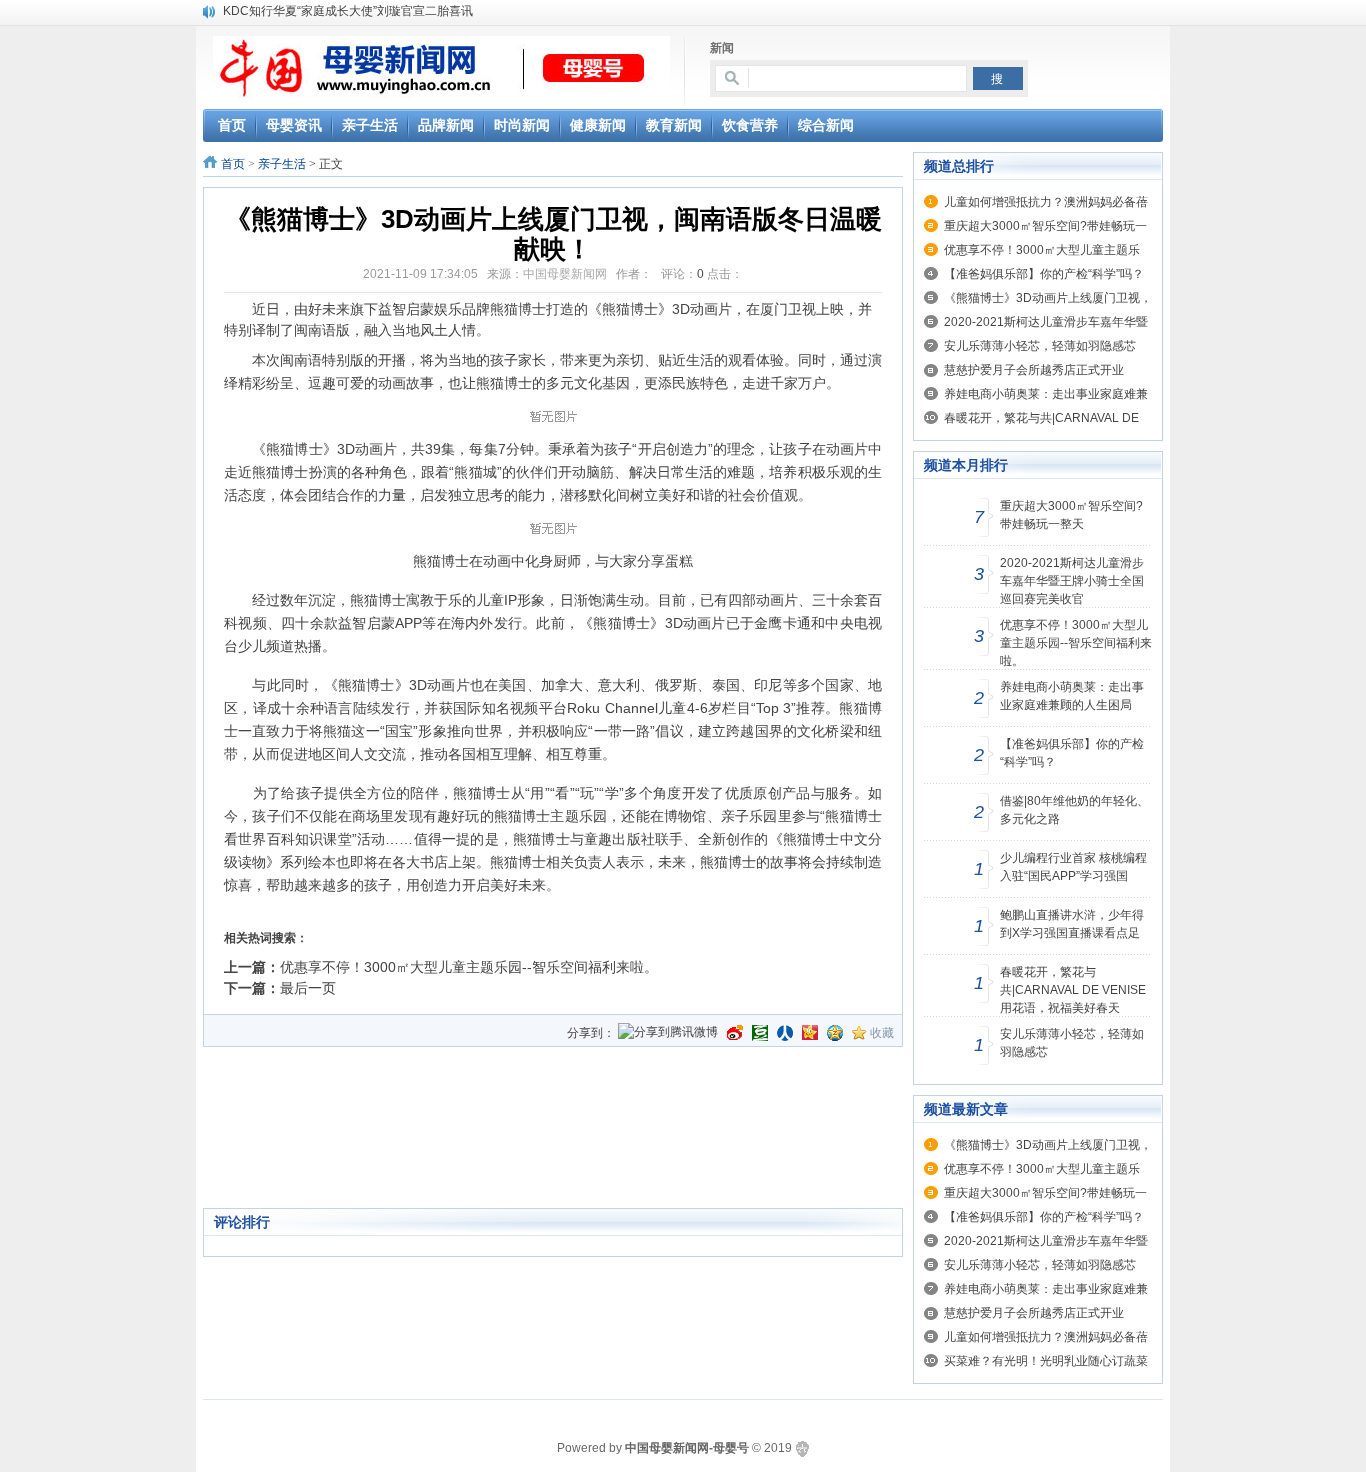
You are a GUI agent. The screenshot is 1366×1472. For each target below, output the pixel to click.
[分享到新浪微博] (735, 1033)
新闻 (722, 48)
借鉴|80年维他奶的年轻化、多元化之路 (1074, 810)
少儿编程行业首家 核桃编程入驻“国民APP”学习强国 (1073, 867)
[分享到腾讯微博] (668, 1033)
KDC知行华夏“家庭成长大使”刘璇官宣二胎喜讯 (348, 11)
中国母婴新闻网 (565, 274)
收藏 (882, 1033)
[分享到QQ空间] (835, 1033)
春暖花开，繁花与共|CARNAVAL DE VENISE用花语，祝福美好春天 (1073, 990)
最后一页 (308, 988)
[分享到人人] (785, 1033)
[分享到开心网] (810, 1033)
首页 (233, 164)
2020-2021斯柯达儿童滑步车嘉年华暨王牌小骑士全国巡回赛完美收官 (1072, 581)
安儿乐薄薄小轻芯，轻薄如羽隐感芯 (1040, 346)
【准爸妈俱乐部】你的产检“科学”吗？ (1044, 274)
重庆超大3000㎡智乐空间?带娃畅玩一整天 (1071, 515)
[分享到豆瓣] (760, 1033)
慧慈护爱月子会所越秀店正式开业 (1034, 370)
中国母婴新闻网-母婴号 (687, 1448)
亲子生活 (282, 164)
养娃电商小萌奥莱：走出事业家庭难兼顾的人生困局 (1072, 696)
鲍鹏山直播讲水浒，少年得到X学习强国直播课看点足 (1072, 924)
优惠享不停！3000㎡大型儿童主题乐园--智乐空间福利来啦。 (469, 967)
